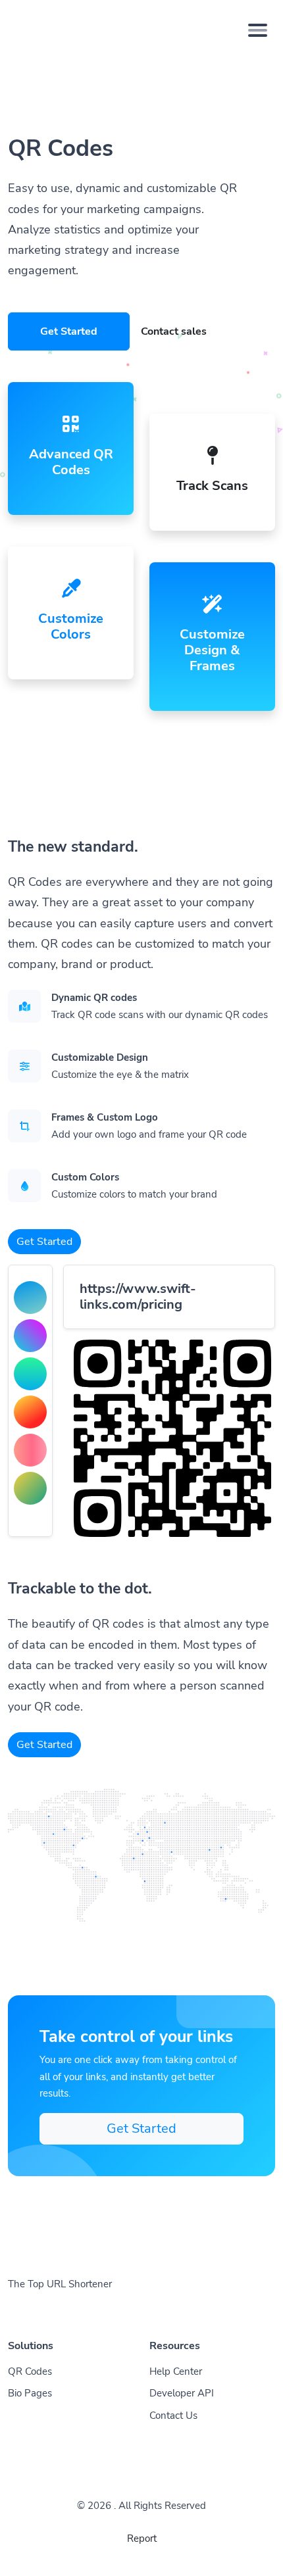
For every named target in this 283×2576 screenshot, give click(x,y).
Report (142, 2539)
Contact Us (173, 2416)
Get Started (69, 331)
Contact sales (174, 331)
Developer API (182, 2393)
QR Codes (30, 2371)
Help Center (176, 2371)
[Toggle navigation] (258, 30)
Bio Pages (30, 2393)
